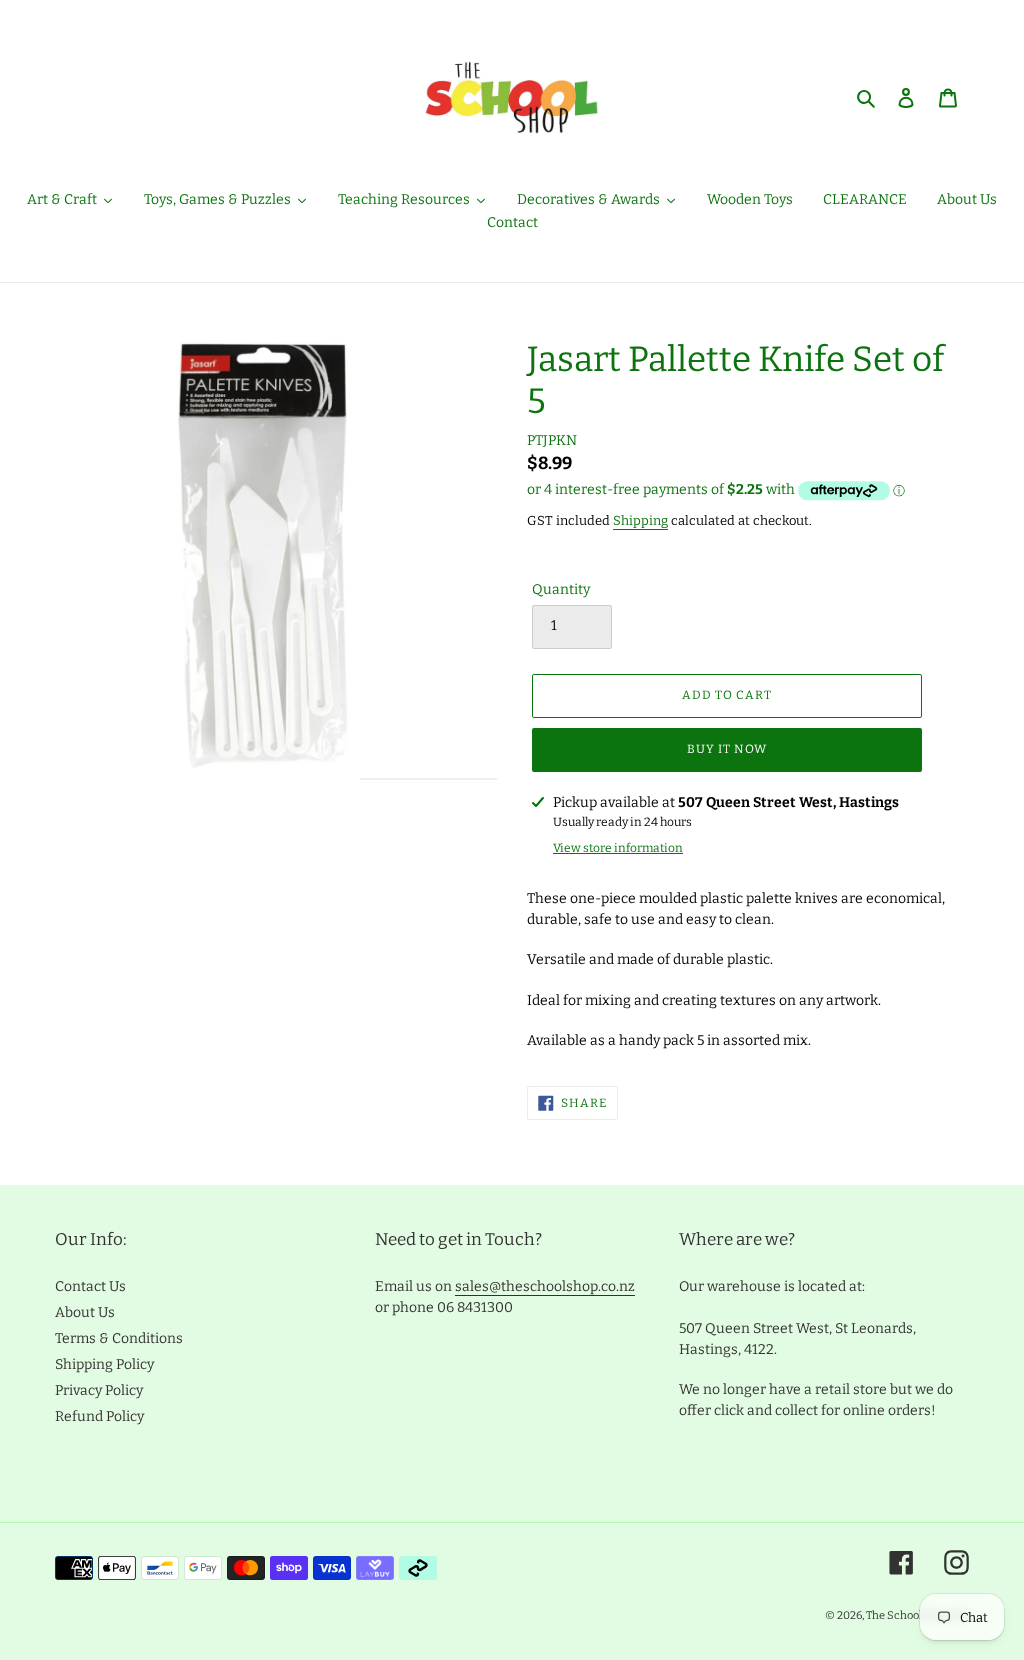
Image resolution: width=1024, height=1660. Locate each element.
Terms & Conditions (119, 1338)
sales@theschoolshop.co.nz (545, 1286)
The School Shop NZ (917, 1615)
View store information (618, 848)
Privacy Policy (99, 1390)
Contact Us (90, 1286)
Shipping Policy (104, 1364)
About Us (85, 1312)
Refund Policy (99, 1416)
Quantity (561, 589)
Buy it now (727, 749)
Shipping (640, 520)
